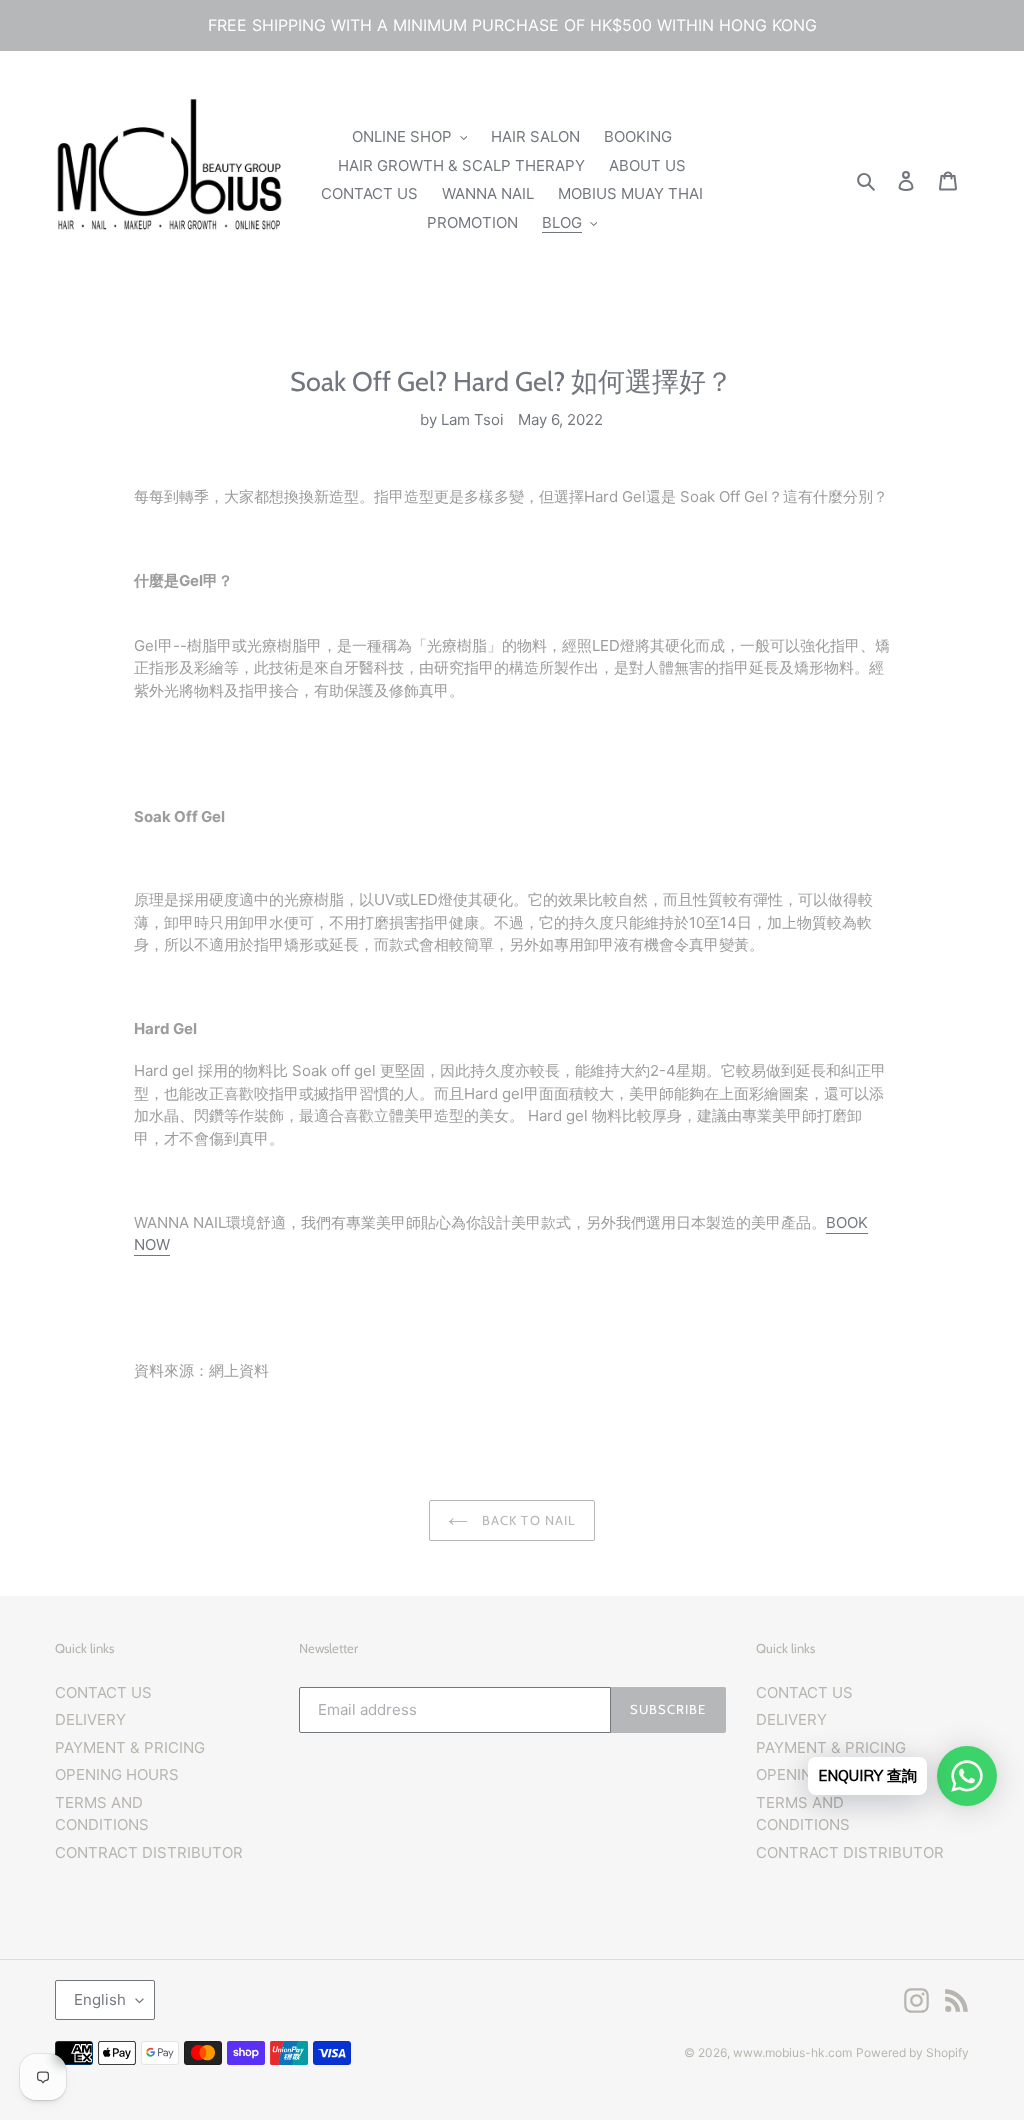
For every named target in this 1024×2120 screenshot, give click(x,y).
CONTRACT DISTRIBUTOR (149, 1852)
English (100, 1999)
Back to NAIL (527, 1520)
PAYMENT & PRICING (130, 1747)
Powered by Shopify (912, 2052)
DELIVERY (90, 1719)
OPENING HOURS (117, 1774)
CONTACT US (103, 1692)
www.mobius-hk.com (792, 2052)
